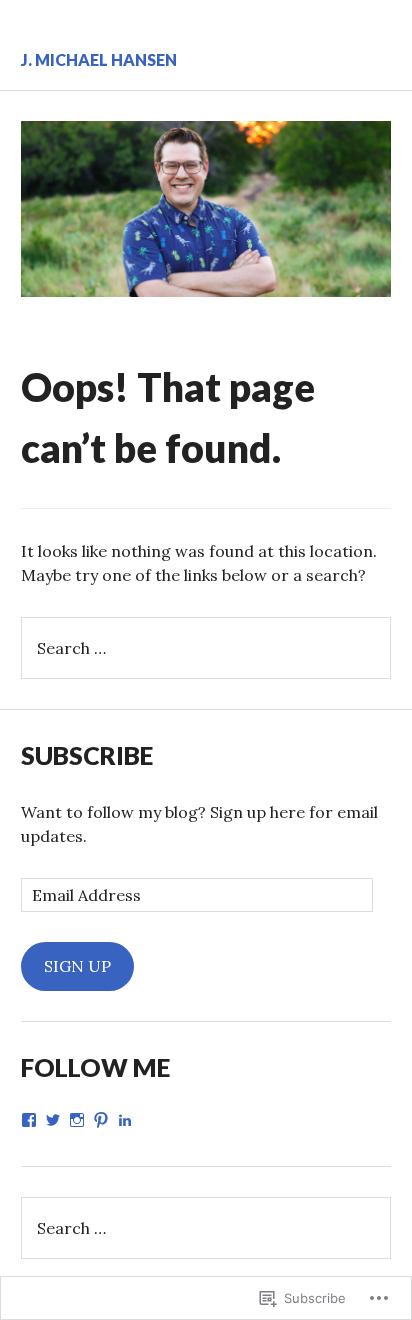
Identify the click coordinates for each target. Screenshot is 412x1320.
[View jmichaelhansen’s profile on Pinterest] (101, 1120)
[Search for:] (206, 648)
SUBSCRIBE (87, 755)
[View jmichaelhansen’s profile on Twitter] (53, 1120)
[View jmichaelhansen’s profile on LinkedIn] (125, 1120)
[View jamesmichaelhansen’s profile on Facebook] (29, 1120)
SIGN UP (77, 966)
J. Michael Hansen (99, 59)
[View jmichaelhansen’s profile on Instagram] (77, 1120)
